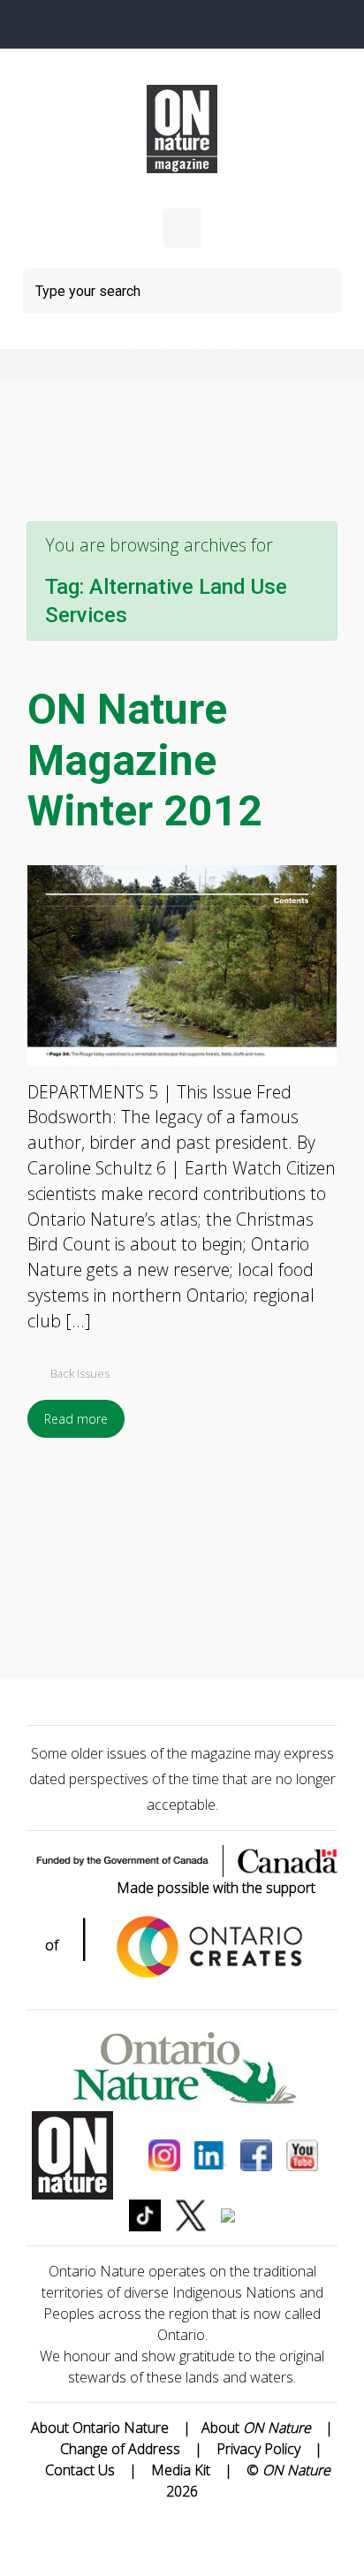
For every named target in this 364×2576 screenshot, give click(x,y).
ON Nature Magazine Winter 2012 (145, 760)
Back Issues (80, 1373)
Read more (76, 1419)
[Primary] (182, 228)
